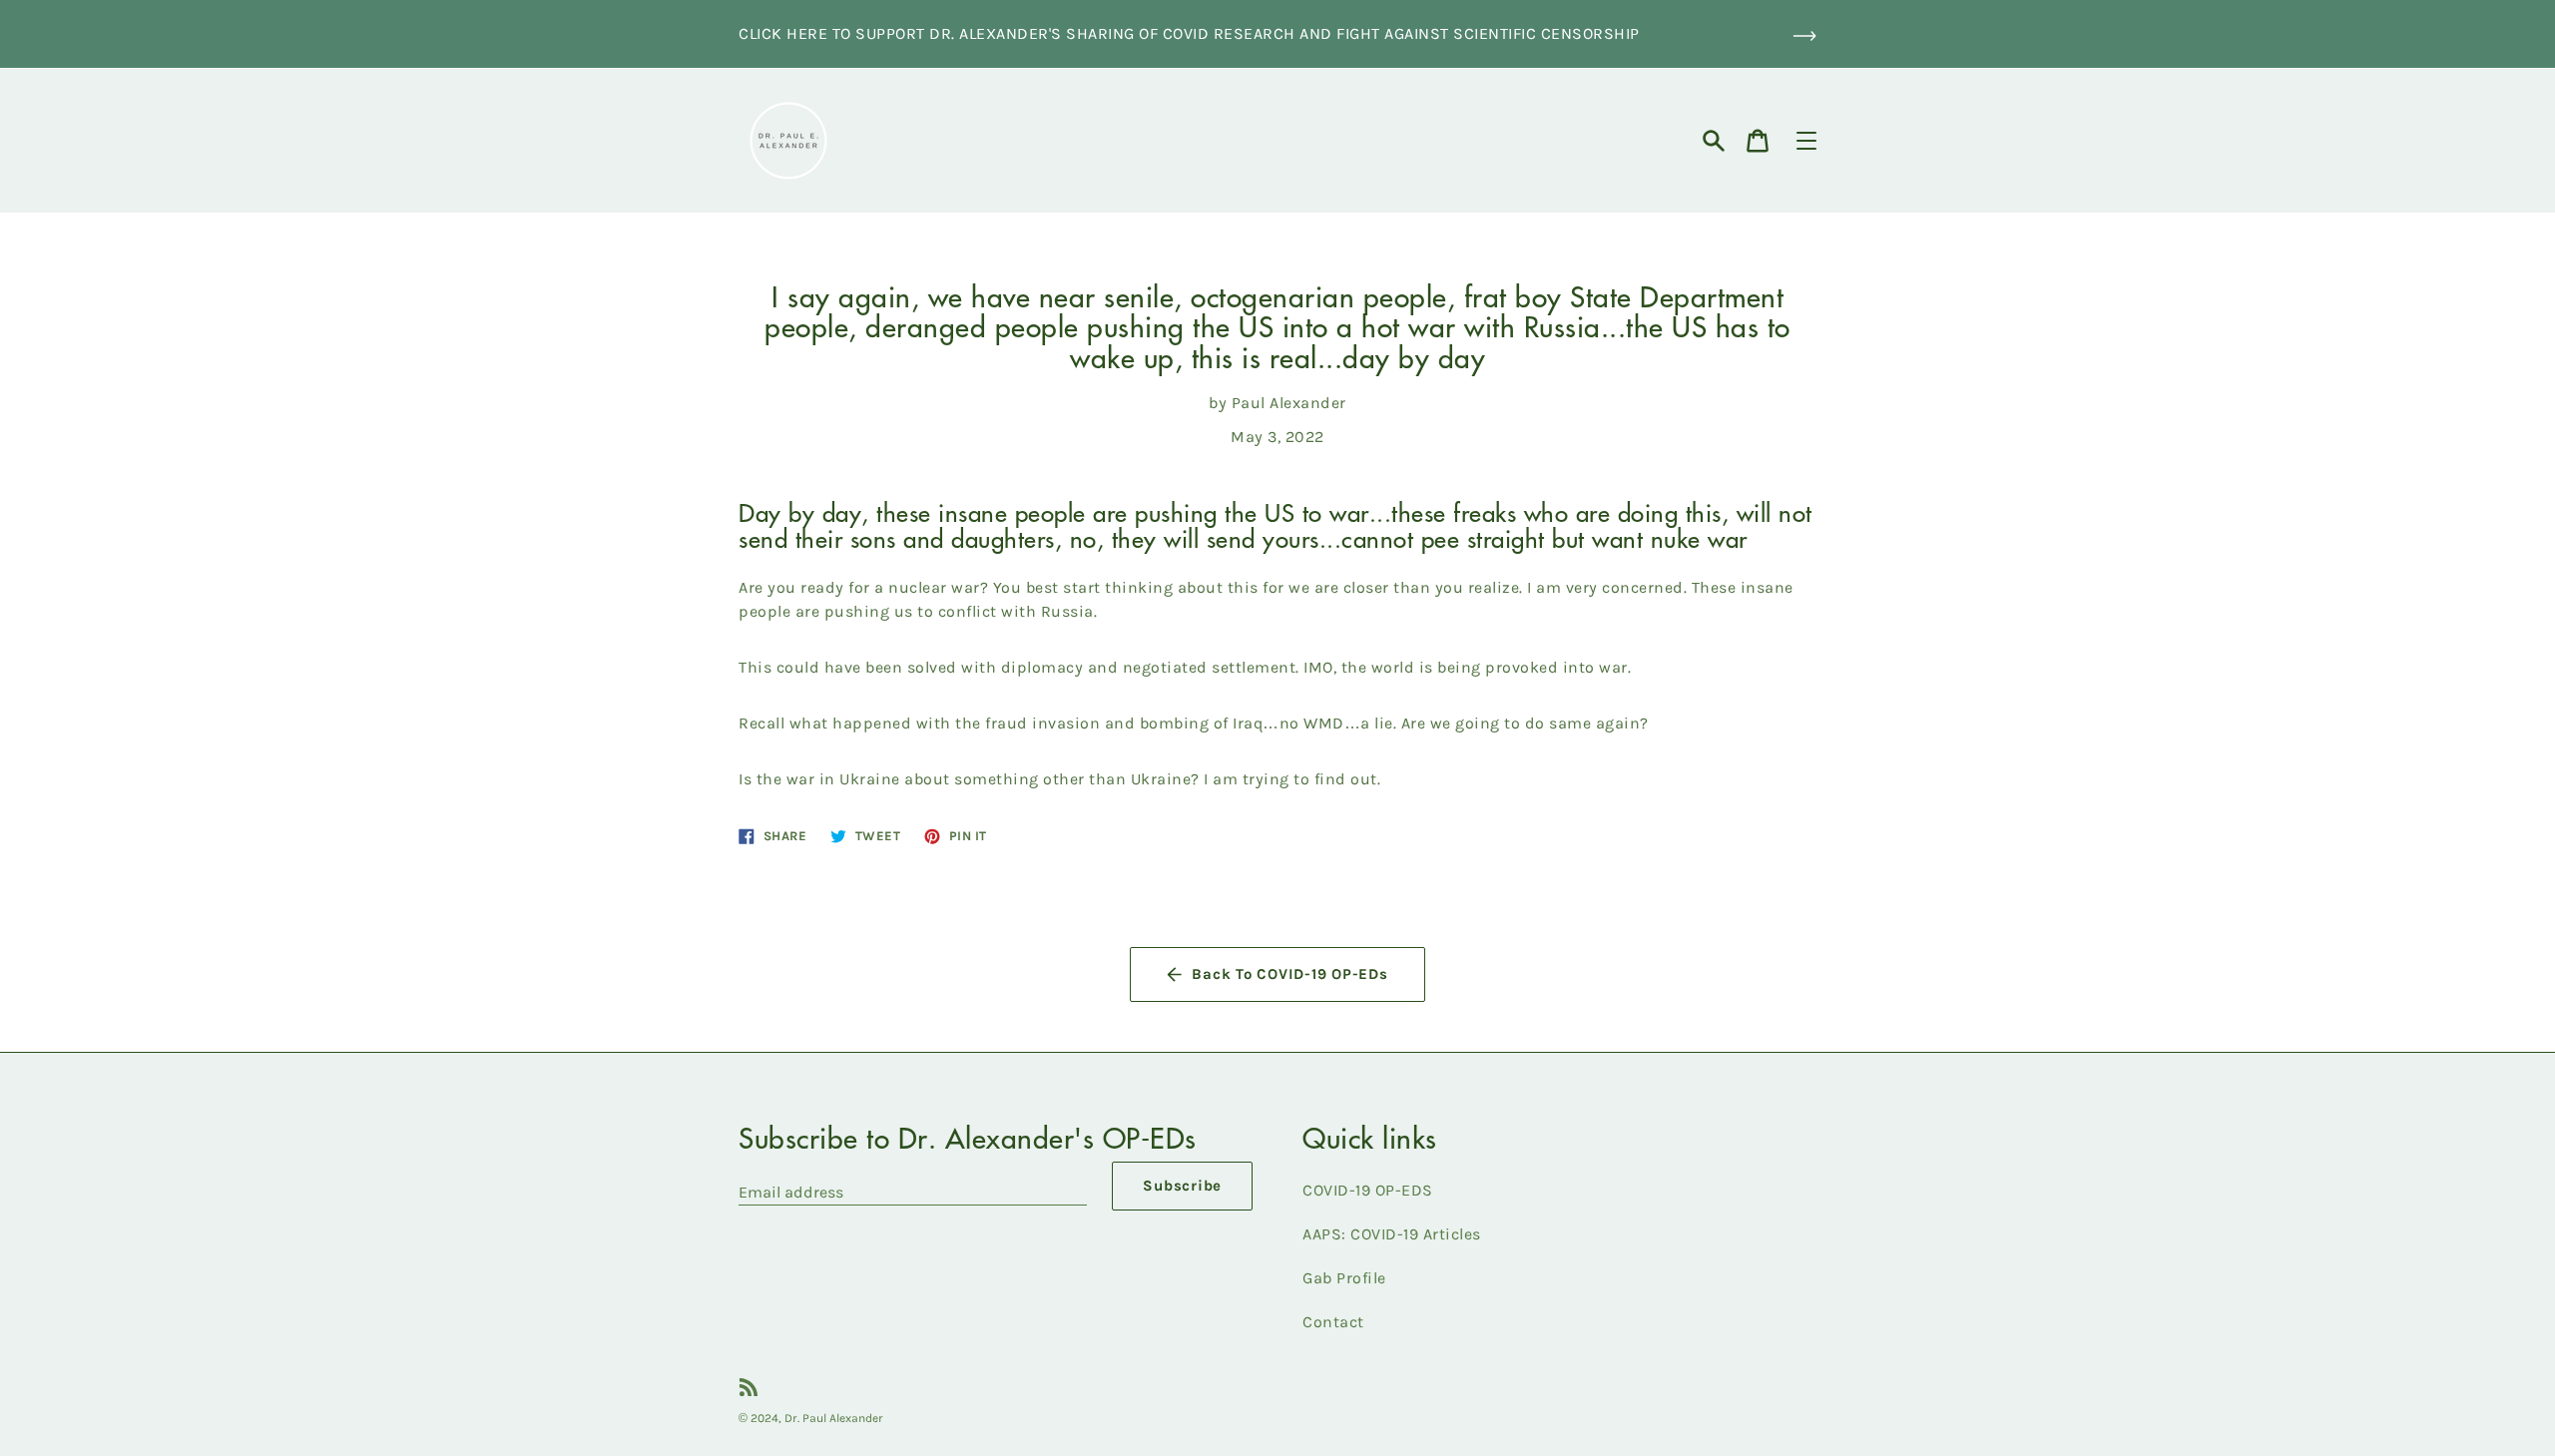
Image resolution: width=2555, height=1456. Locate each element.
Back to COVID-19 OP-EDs (1289, 974)
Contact (1333, 1322)
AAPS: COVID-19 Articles (1392, 1234)
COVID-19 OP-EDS (1368, 1190)
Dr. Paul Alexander (834, 1418)
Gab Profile (1344, 1278)
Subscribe (1182, 1186)
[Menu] (1806, 141)
